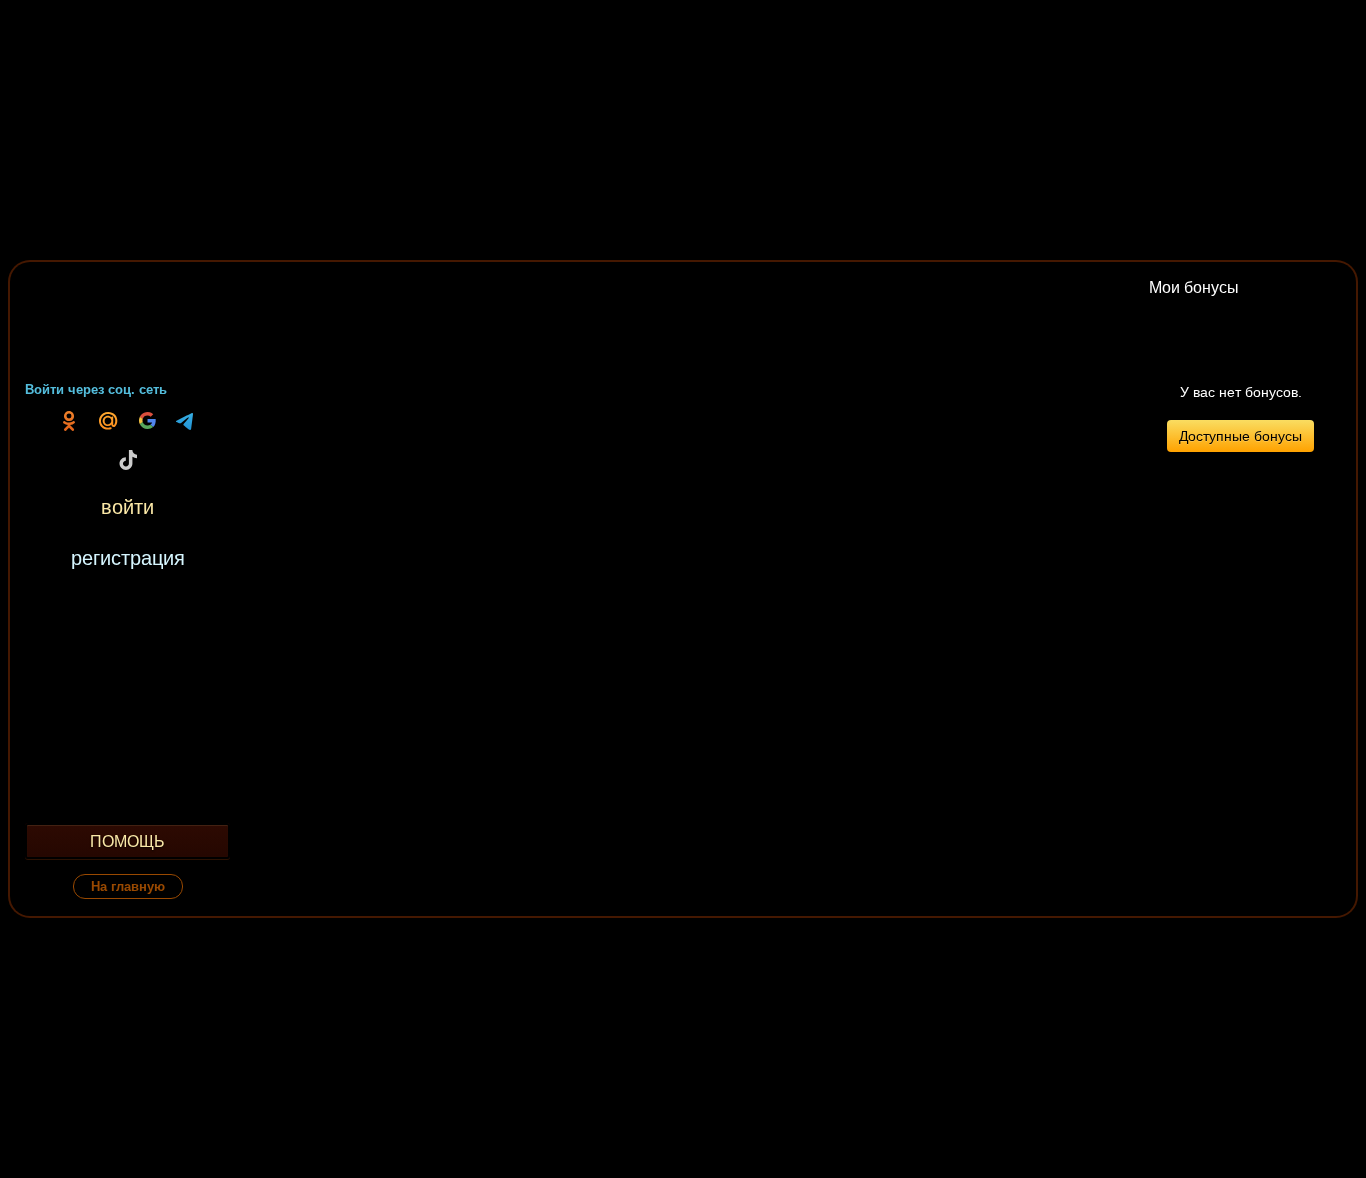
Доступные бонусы (1240, 436)
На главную (128, 886)
